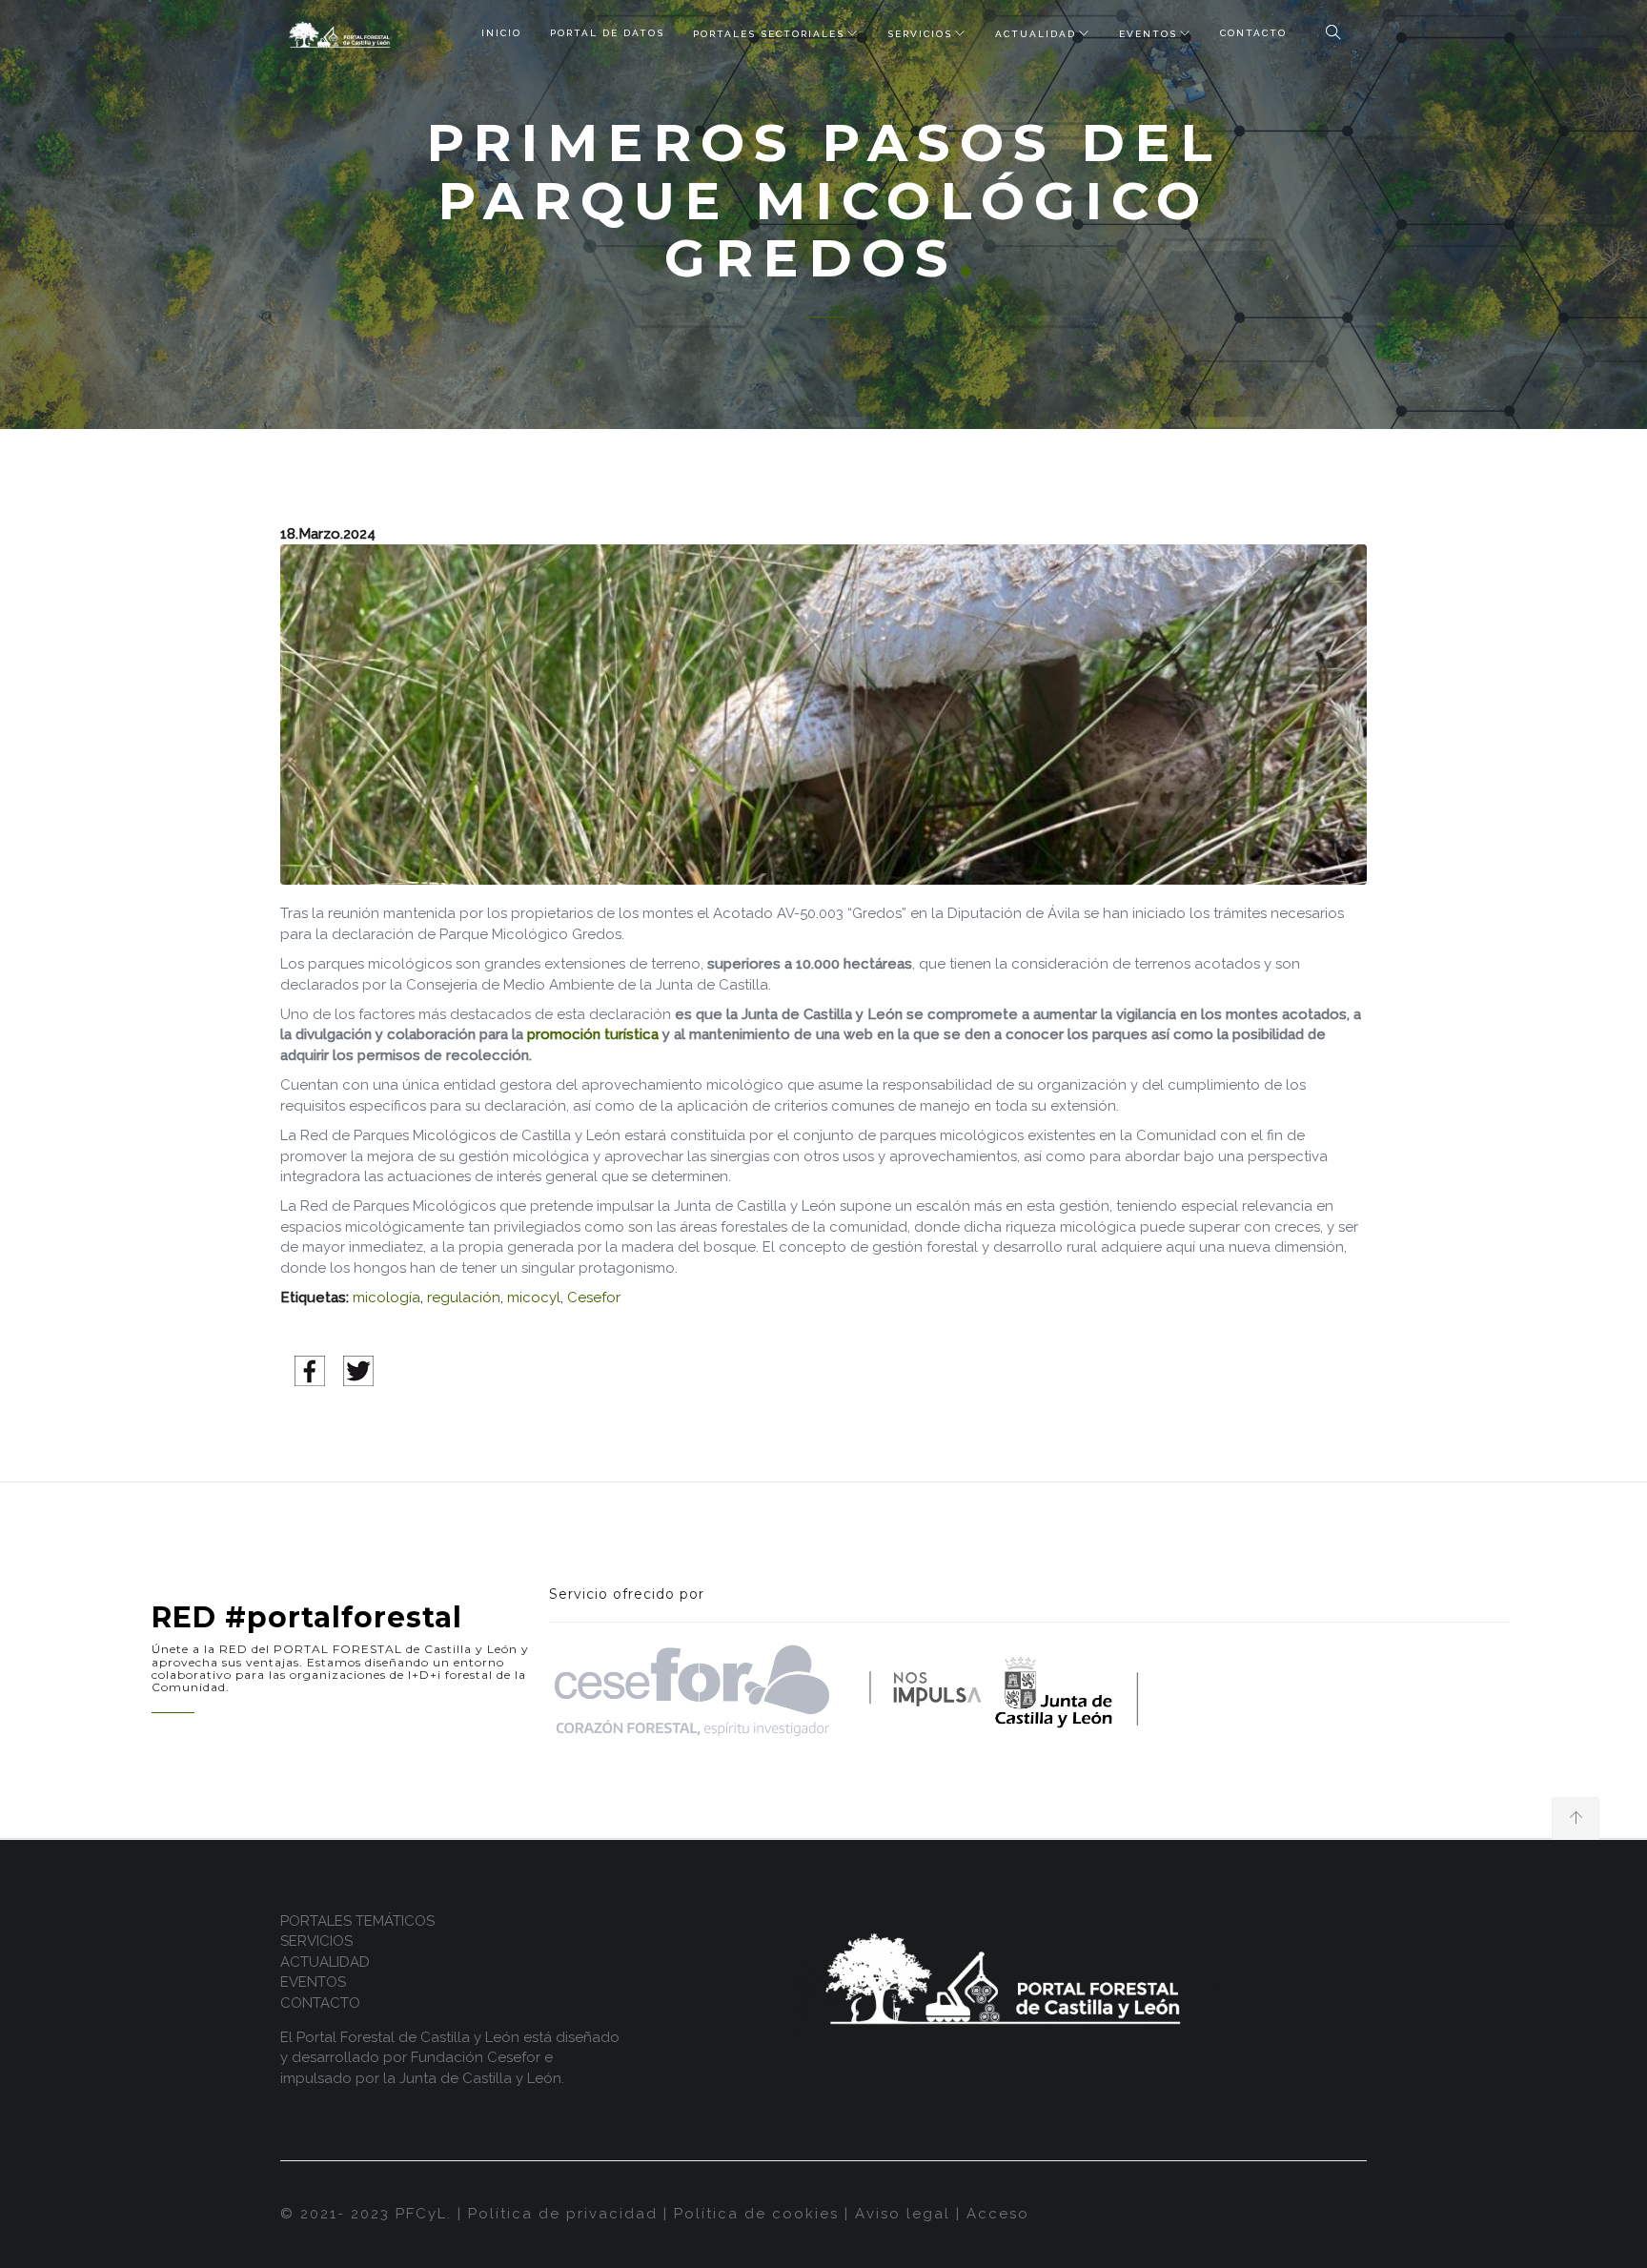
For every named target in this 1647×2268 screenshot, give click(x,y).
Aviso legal (903, 2214)
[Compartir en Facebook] (310, 1370)
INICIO (501, 33)
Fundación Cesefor (476, 2057)
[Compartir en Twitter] (358, 1370)
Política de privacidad (563, 2214)
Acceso (998, 2214)
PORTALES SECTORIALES (769, 34)
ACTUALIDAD (1036, 34)
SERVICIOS (920, 34)
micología (386, 1297)
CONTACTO (1253, 33)
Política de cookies (756, 2214)
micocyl (534, 1297)
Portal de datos (607, 33)
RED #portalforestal (307, 1617)
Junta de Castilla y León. (482, 2078)
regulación (464, 1297)
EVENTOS (1148, 34)
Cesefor (594, 1297)
